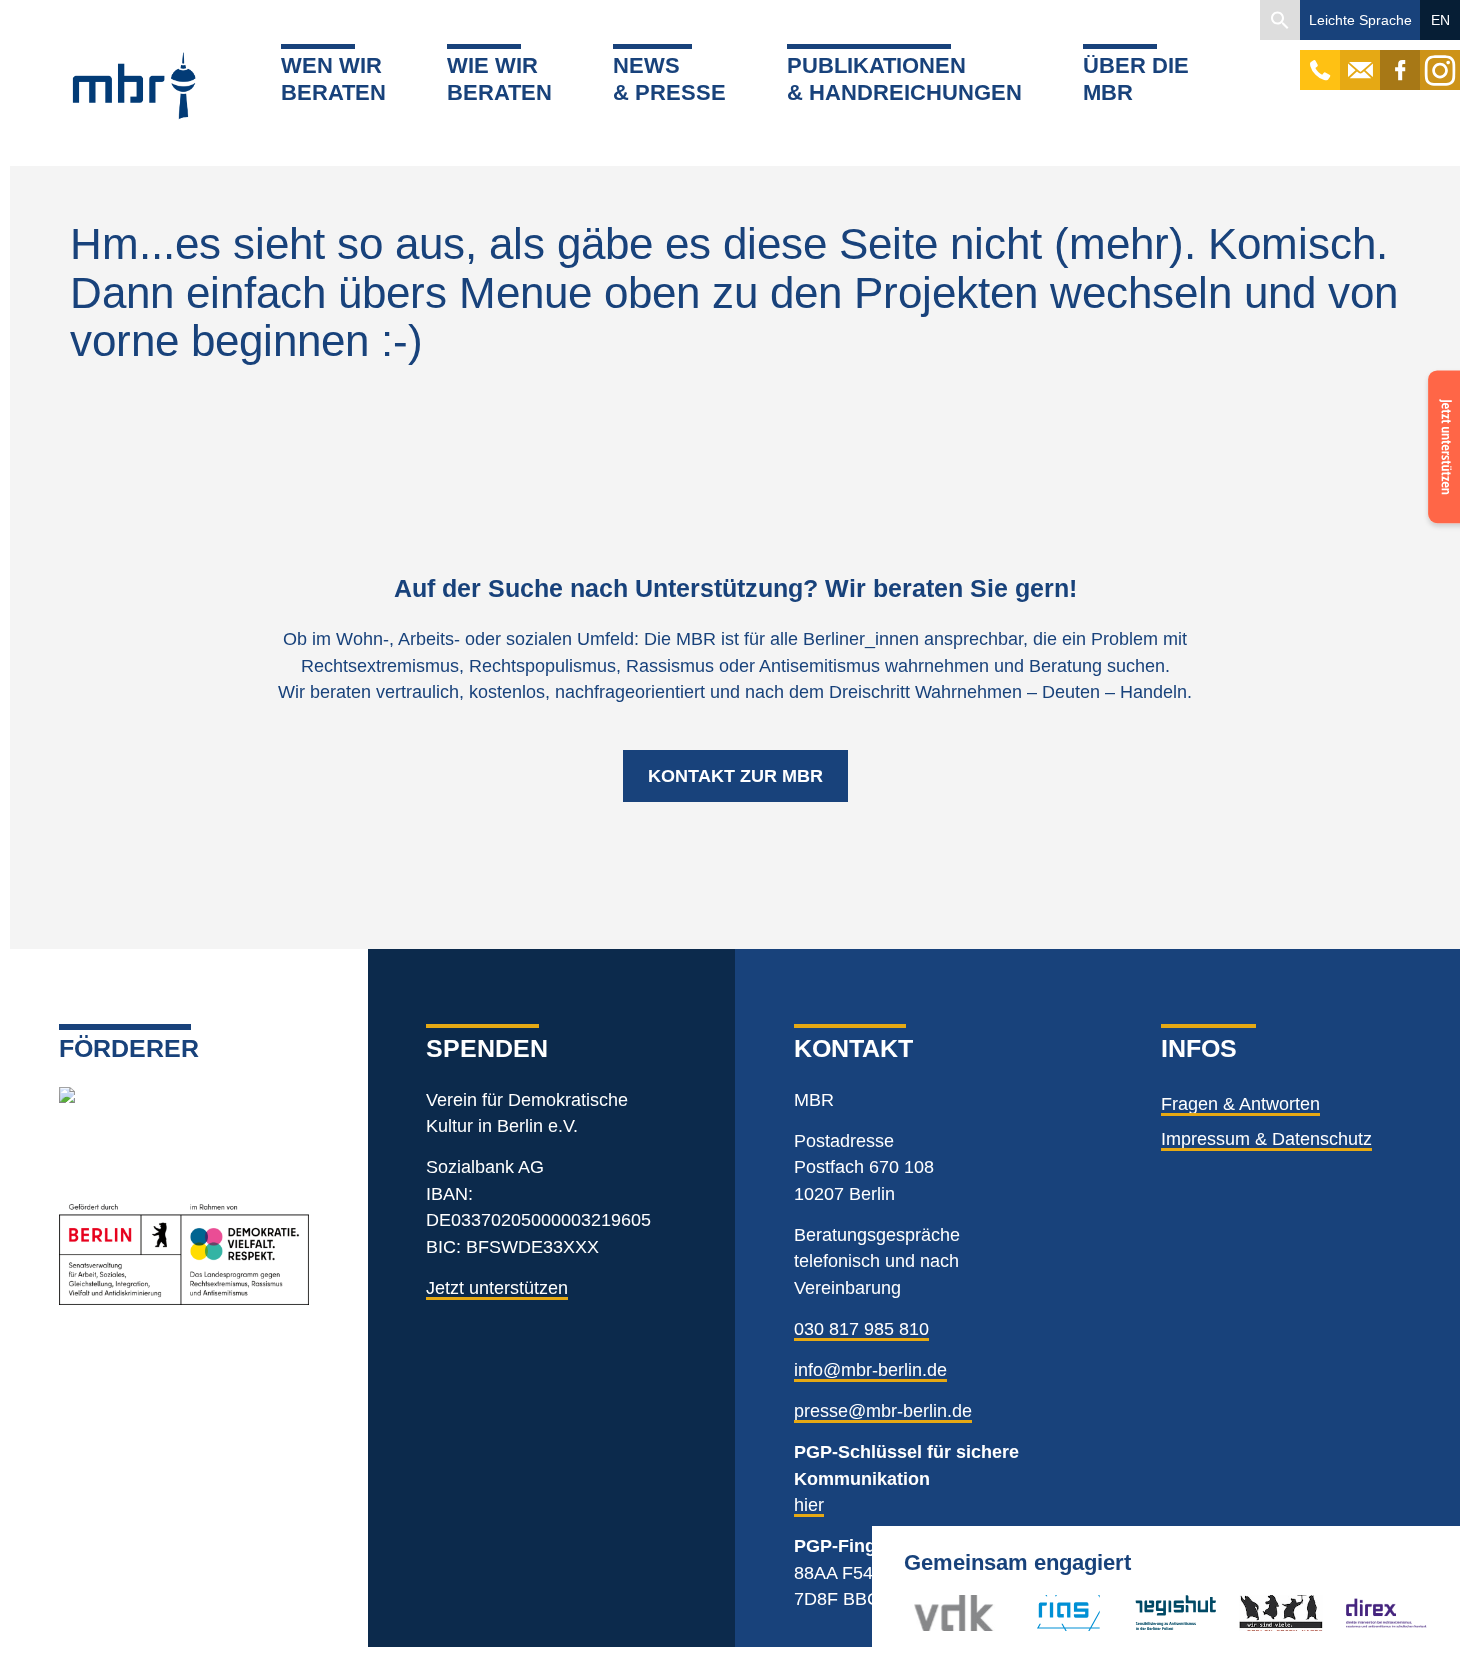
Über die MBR (1136, 78)
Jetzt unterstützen (497, 1288)
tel (1320, 60)
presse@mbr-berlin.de (883, 1411)
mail (1360, 60)
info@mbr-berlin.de (870, 1370)
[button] (1280, 20)
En (1440, 20)
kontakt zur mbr (735, 776)
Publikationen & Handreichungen (904, 78)
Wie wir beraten (499, 78)
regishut (1166, 1612)
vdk (928, 1612)
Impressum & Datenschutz (1266, 1139)
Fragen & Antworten (1240, 1104)
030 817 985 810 (861, 1329)
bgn (1254, 1612)
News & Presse (669, 78)
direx (1363, 1612)
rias (1033, 1612)
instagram (1440, 60)
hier (809, 1505)
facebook (1400, 60)
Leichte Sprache (1360, 20)
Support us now (1440, 417)
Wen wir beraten (333, 78)
